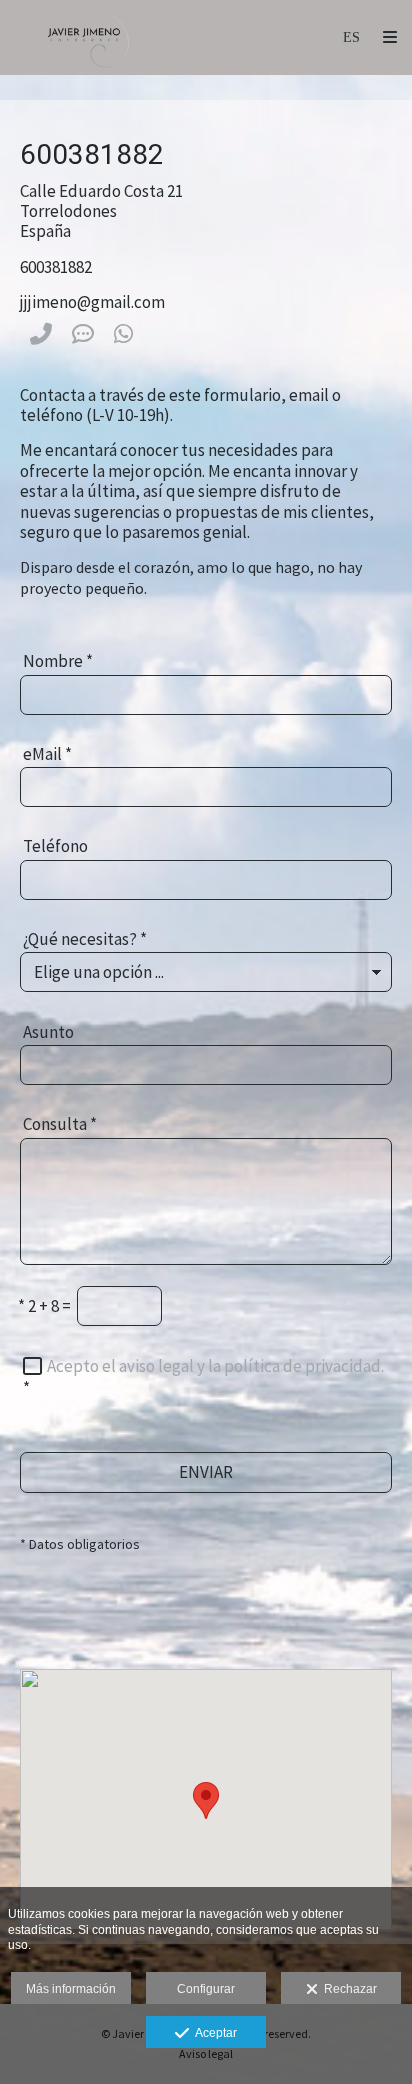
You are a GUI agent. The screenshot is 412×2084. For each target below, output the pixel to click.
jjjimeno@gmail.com (92, 302)
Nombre (58, 661)
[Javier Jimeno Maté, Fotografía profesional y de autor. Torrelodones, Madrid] (83, 37)
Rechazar (347, 1989)
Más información (71, 1989)
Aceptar (213, 2033)
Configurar (206, 1989)
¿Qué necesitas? (85, 939)
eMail (47, 754)
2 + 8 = (44, 1306)
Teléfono (55, 846)
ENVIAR (206, 1472)
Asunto (48, 1032)
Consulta (60, 1124)
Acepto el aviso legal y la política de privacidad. (215, 1366)
